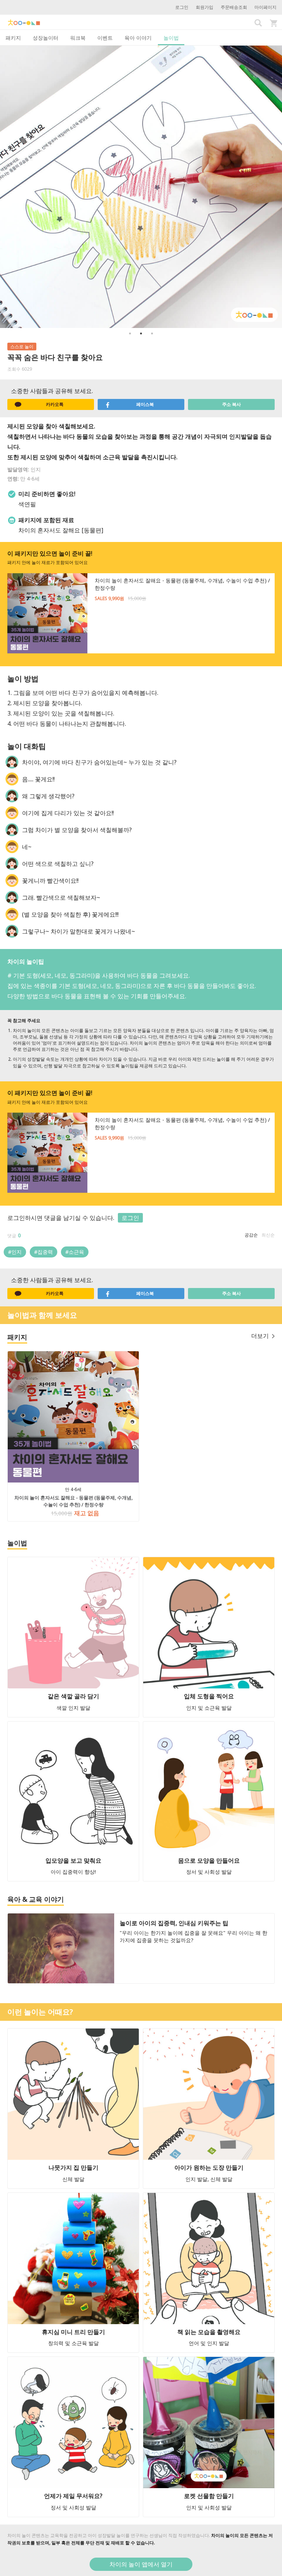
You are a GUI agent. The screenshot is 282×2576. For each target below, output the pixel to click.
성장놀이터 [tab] (46, 38)
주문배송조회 (234, 7)
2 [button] (141, 333)
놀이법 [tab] (171, 38)
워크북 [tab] (78, 38)
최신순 (268, 1235)
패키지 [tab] (13, 38)
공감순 (251, 1235)
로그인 (182, 7)
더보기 (260, 1336)
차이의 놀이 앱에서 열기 (141, 2564)
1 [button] (130, 333)
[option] (141, 187)
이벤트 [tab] (105, 38)
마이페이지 (265, 7)
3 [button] (152, 333)
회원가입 (205, 7)
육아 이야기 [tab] (138, 38)
